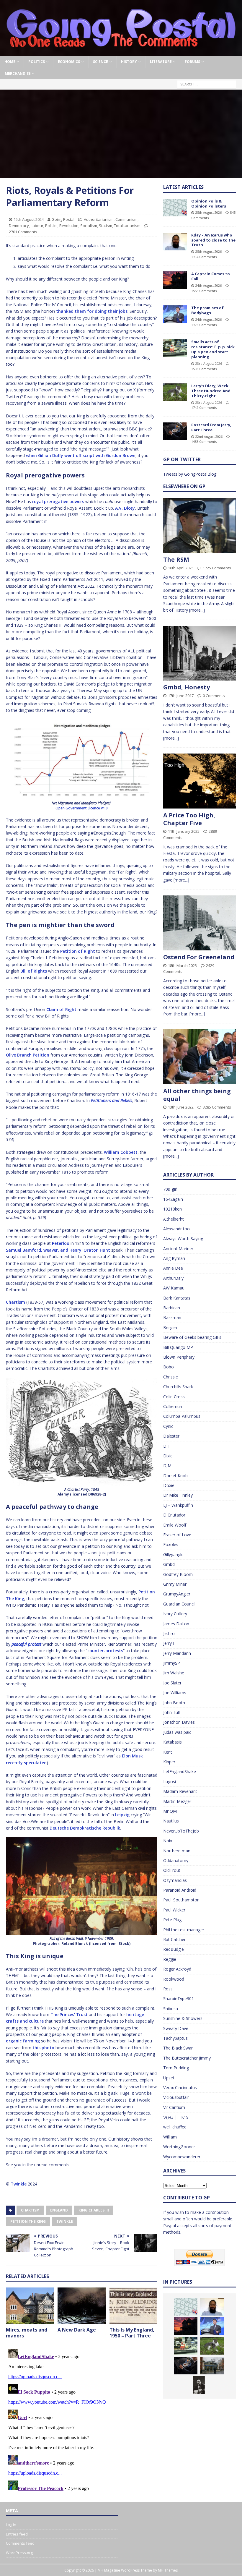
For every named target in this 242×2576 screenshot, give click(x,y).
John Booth (174, 1703)
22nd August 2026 (209, 436)
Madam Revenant (180, 1791)
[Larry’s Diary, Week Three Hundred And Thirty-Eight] (175, 392)
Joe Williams (175, 1693)
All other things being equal (197, 1095)
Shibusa (171, 2009)
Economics (69, 62)
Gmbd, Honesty (187, 687)
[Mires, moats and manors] (30, 2306)
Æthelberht (174, 1219)
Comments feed (20, 2543)
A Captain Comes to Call (211, 276)
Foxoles (171, 1544)
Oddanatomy (176, 1860)
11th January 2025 (184, 831)
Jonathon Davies (179, 1722)
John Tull (171, 1712)
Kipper (169, 1762)
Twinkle (19, 2184)
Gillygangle (173, 1554)
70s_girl (170, 1189)
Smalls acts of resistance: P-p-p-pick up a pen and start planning (213, 349)
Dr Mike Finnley (178, 1495)
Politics (37, 62)
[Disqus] (82, 2420)
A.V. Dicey (125, 508)
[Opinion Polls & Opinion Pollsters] (175, 208)
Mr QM (170, 1811)
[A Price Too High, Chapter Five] (200, 781)
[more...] (197, 610)
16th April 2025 (181, 568)
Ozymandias (175, 1880)
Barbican (172, 1308)
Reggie (170, 1959)
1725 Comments (217, 568)
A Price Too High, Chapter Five (189, 819)
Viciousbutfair (176, 2097)
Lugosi (170, 1782)
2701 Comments (23, 232)
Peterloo (61, 1243)
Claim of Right (61, 1009)
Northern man (177, 1851)
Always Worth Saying (183, 1238)
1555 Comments (204, 291)
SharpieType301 (179, 1999)
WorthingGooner (179, 2147)
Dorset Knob (175, 1476)
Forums (192, 62)
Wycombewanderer (182, 2157)
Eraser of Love (177, 1535)
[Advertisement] (121, 134)
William (170, 2137)
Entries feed (17, 2534)
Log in (11, 2525)
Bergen (170, 1327)
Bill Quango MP (178, 1347)
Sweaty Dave (176, 2028)
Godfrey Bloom (178, 1574)
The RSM (176, 559)
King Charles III (94, 2210)
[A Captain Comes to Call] (175, 280)
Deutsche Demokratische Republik (85, 1828)
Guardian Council (179, 1604)
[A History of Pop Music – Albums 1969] (199, 2385)
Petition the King (28, 2221)
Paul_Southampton (181, 1900)
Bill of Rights (34, 971)
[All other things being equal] (200, 1057)
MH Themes (168, 2570)
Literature (161, 62)
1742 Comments (204, 408)
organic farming (23, 2041)
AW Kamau (174, 1288)
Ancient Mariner (178, 1249)
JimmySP (172, 1663)
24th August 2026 (209, 285)
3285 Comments (217, 1107)
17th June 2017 (181, 696)
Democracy (19, 226)
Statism (106, 226)
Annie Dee (173, 1268)
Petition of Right (78, 951)
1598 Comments (204, 369)
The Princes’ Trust (69, 2014)
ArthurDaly (173, 1278)
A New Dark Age (77, 2330)
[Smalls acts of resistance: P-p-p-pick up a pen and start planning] (175, 348)
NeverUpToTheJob (181, 1831)
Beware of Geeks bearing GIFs (192, 1337)
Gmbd (169, 1564)
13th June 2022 (181, 1107)
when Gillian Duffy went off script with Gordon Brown (81, 455)
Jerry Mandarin (177, 1653)
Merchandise (18, 73)
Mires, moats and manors (27, 2333)
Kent (168, 1752)
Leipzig (122, 1815)
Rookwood (174, 1979)
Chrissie (171, 1377)
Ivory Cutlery (175, 1614)
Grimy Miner (175, 1584)
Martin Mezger (177, 1801)
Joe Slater (172, 1683)
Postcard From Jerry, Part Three (211, 427)
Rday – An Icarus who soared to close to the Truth (213, 240)
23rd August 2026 (209, 363)
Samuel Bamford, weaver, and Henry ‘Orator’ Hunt (58, 1250)
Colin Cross (174, 1397)
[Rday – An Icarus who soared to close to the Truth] (175, 242)
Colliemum (173, 1406)
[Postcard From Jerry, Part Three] (175, 431)
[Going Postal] (121, 52)
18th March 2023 (182, 965)
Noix (168, 1841)
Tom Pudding (176, 2068)
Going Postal (63, 219)
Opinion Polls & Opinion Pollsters (209, 204)
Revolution (69, 226)
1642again (173, 1199)
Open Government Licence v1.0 (82, 808)
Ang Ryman (174, 1258)
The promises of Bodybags (207, 310)
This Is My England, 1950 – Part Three (132, 2333)
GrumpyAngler (177, 1594)
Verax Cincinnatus (180, 2087)
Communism (126, 219)
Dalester (171, 1436)
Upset (169, 2078)
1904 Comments (204, 257)
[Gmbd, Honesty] (200, 653)
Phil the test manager (184, 1930)
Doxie (169, 1485)
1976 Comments (204, 325)
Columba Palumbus (182, 1416)
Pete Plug (172, 1920)
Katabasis (172, 1742)
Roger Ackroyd (177, 1969)
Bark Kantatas (177, 1298)
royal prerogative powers (58, 502)
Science (100, 62)
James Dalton (176, 1624)
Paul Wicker (174, 1910)
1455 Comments (204, 442)
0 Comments (214, 696)
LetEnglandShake (180, 1771)
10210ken (172, 1209)
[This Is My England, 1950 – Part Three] (134, 2306)
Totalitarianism (127, 226)
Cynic (168, 1426)
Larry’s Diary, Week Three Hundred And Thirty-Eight (211, 391)
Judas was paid (177, 1732)
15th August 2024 (29, 219)
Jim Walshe (174, 1673)
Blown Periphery (179, 1357)
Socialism (89, 226)
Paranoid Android (180, 1890)
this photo (43, 2048)
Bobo (169, 1367)
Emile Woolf (175, 1525)
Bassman (172, 1317)
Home (10, 62)
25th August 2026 (209, 212)
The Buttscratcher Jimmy (187, 2058)
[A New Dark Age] (82, 2306)
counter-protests (105, 1651)
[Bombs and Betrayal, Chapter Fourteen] (212, 2366)
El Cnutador (174, 1515)
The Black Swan (178, 2048)
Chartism (15, 1302)
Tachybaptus (175, 2038)
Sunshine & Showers (183, 2018)
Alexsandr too (176, 1229)
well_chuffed (175, 2127)
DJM (167, 1466)
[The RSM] (200, 525)
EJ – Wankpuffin (178, 1505)
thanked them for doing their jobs (92, 311)
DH (166, 1446)
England (59, 2210)
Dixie (168, 1456)
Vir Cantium (174, 2107)
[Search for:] (207, 84)
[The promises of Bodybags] (175, 314)
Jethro (169, 1633)
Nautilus (171, 1821)
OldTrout (172, 1870)
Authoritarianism (99, 219)
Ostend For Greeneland (199, 957)
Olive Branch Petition (28, 1055)
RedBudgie (174, 1949)
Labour (37, 226)
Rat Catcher (174, 1939)
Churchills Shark (178, 1387)
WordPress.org (19, 2553)
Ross (168, 1989)
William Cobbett (121, 1152)
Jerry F (169, 1643)
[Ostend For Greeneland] (200, 923)
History (129, 62)
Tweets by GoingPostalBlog (190, 474)
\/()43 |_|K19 (176, 2117)
